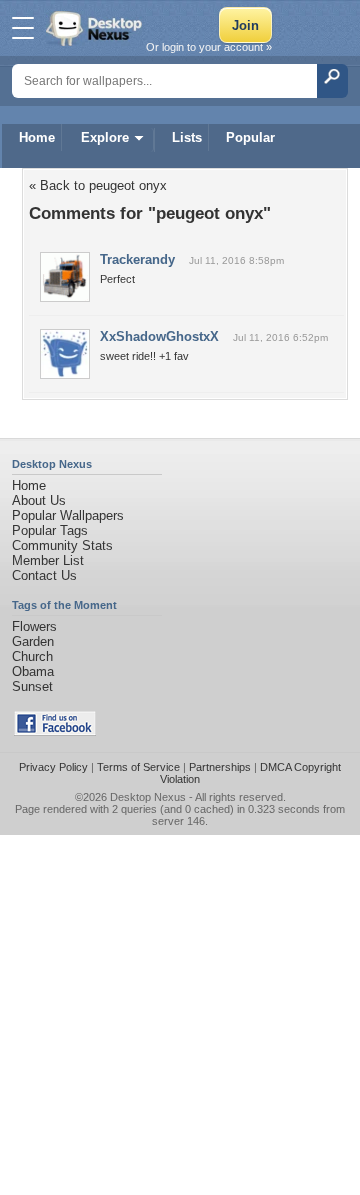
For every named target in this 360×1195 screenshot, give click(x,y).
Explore (105, 137)
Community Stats (62, 545)
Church (32, 656)
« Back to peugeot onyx (98, 185)
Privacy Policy (53, 767)
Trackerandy (137, 259)
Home (37, 137)
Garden (33, 641)
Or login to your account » (209, 47)
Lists (187, 137)
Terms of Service (138, 767)
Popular (250, 137)
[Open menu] (23, 28)
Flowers (34, 626)
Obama (33, 671)
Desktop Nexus (148, 797)
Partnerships (220, 767)
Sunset (32, 686)
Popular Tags (50, 530)
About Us (39, 500)
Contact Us (44, 575)
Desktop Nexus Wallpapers (96, 28)
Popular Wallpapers (68, 515)
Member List (48, 560)
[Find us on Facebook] (55, 731)
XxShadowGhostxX (159, 336)
